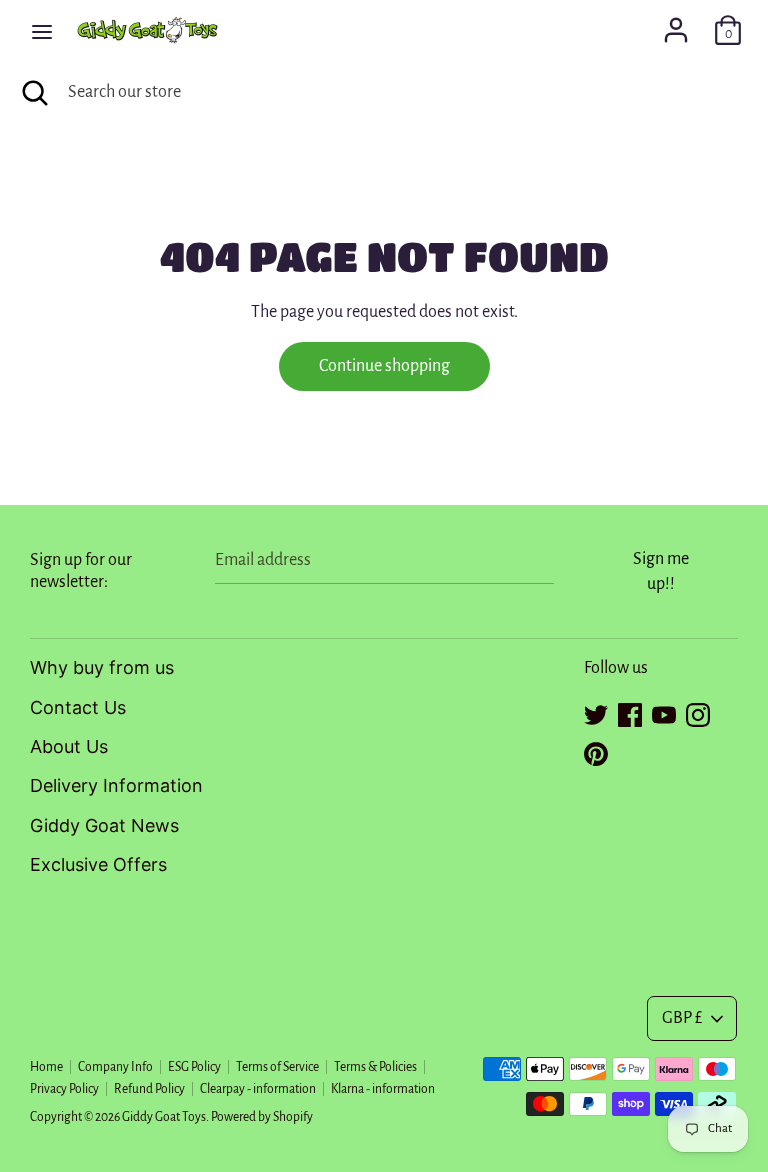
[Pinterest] (596, 751)
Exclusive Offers (98, 864)
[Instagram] (698, 712)
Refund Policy (149, 1089)
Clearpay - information (258, 1089)
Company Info (115, 1067)
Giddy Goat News (104, 825)
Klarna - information (383, 1089)
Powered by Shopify (262, 1117)
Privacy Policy (64, 1089)
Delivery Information (116, 785)
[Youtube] (664, 712)
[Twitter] (596, 712)
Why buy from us (102, 667)
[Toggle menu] (42, 30)
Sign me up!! (661, 571)
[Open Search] (34, 92)
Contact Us (78, 707)
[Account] (676, 24)
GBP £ (682, 1018)
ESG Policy (194, 1067)
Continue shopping (384, 366)
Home (46, 1067)
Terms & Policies (375, 1067)
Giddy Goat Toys (164, 1117)
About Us (69, 746)
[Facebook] (630, 712)
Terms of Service (277, 1067)
